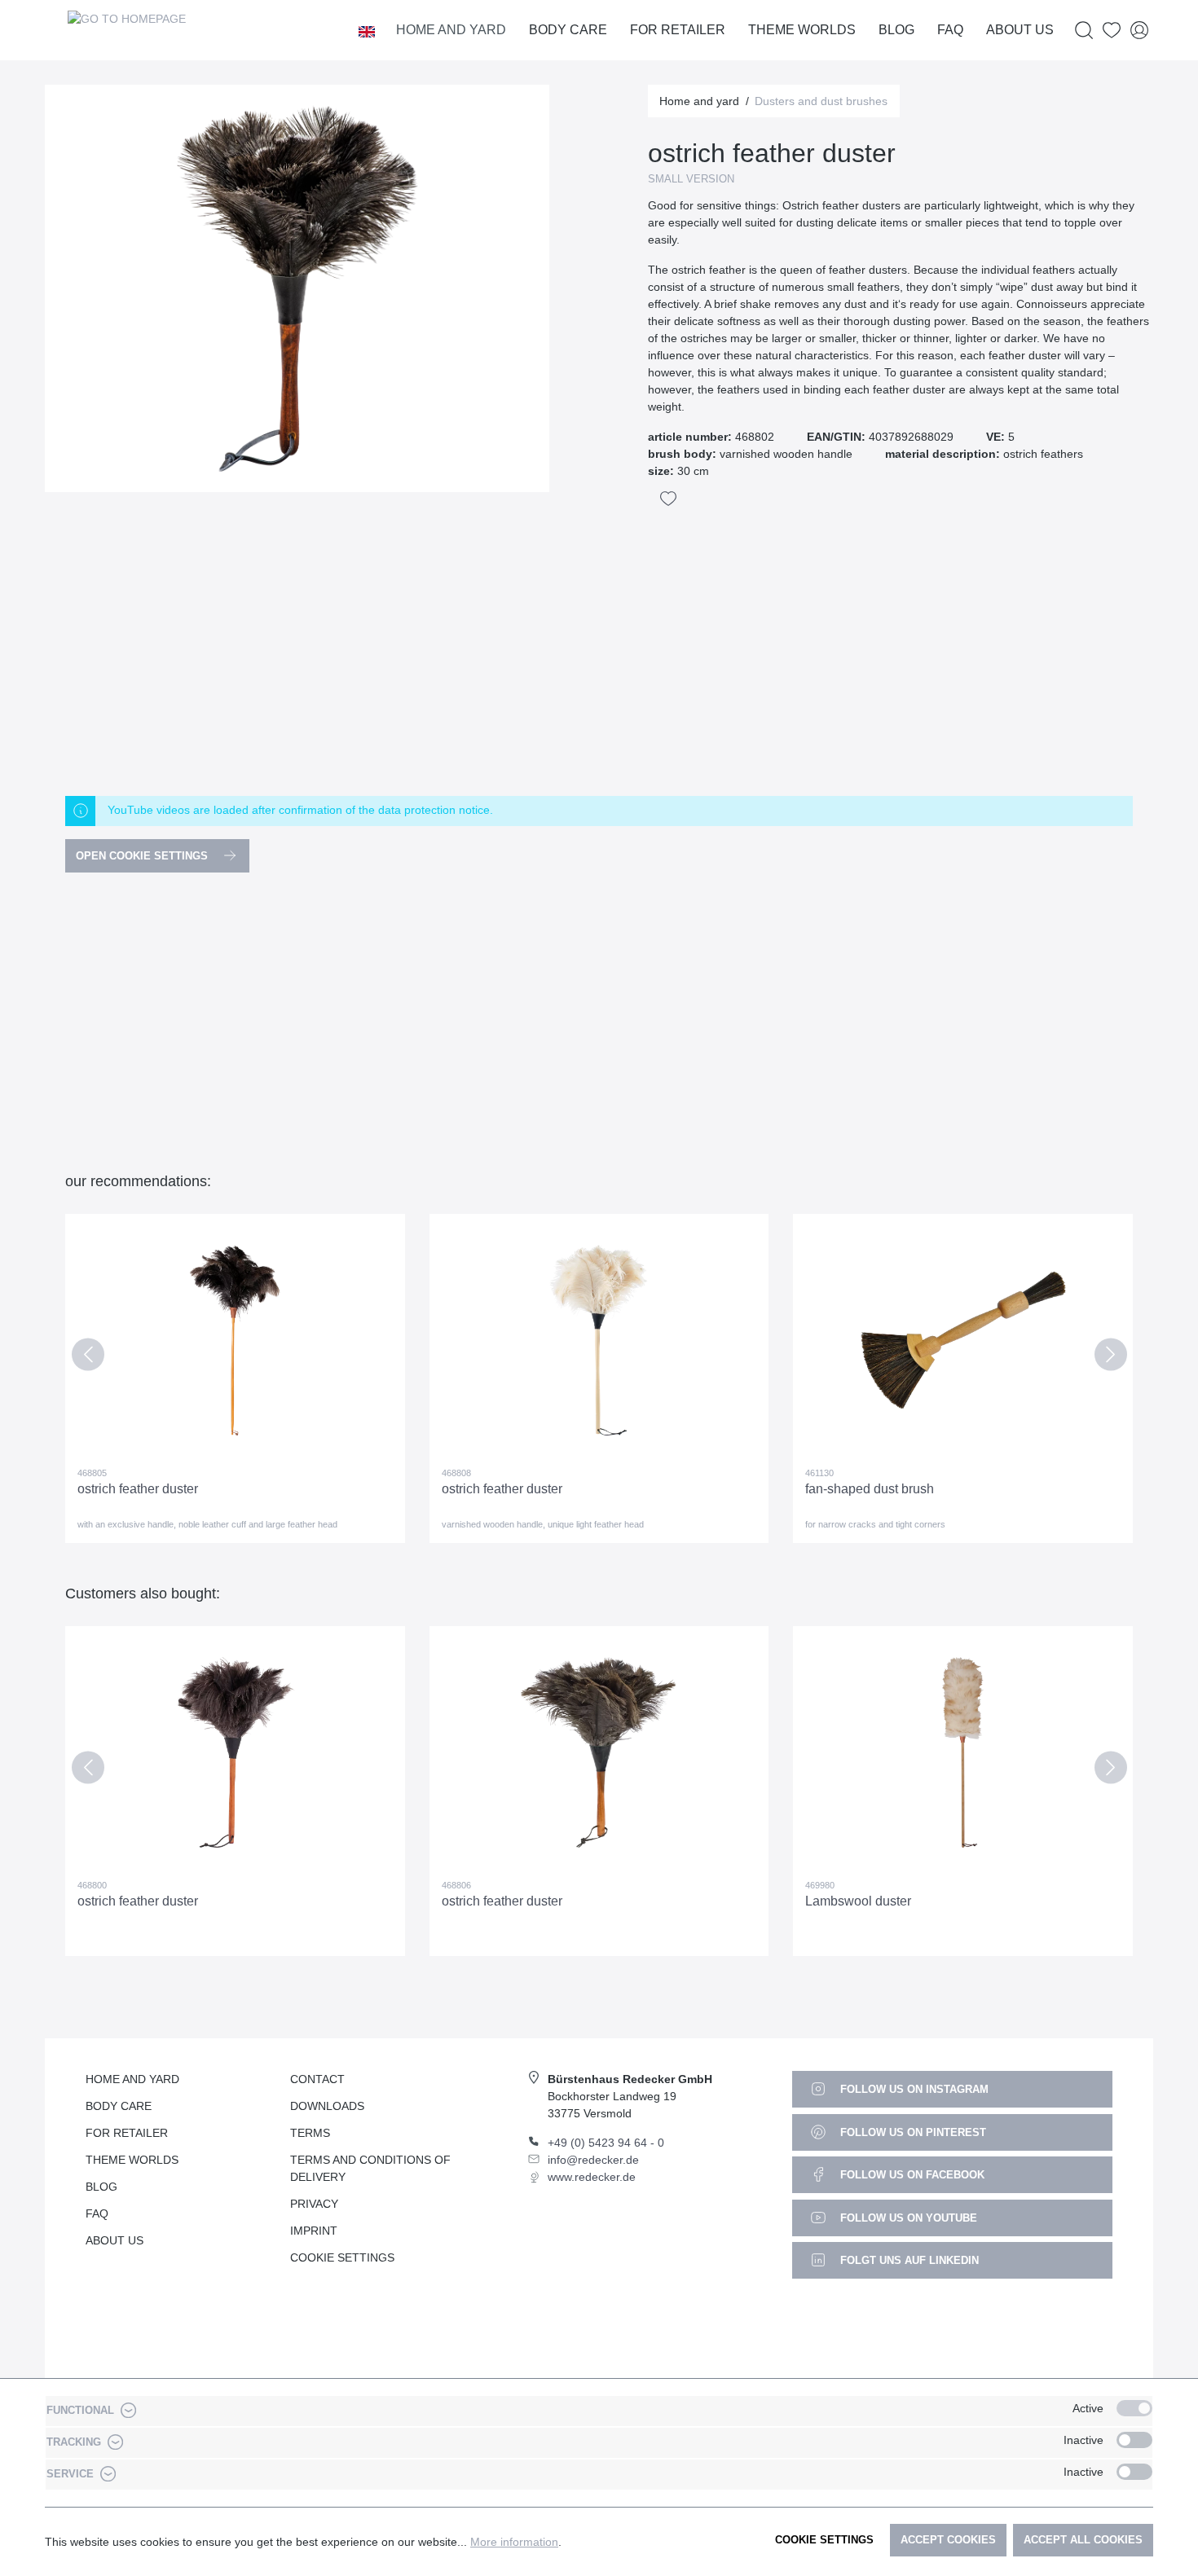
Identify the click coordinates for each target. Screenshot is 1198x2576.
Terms (310, 2133)
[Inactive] (1134, 2440)
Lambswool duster (858, 1901)
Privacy (314, 2204)
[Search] (1084, 31)
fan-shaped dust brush (870, 1489)
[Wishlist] (1112, 31)
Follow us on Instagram (913, 2089)
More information (514, 2542)
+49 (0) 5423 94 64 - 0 (606, 2143)
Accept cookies (948, 2540)
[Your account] (1139, 31)
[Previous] (88, 1358)
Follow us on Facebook (911, 2175)
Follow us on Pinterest (912, 2132)
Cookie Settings (342, 2257)
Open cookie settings (143, 856)
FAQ (97, 2213)
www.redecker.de (592, 2177)
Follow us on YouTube (907, 2218)
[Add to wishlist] (668, 499)
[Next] (1110, 1358)
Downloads (327, 2106)
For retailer (127, 2133)
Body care (119, 2106)
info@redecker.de (593, 2160)
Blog (101, 2187)
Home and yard (132, 2079)
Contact (317, 2079)
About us (115, 2240)
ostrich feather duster (138, 1489)
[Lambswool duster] (963, 1752)
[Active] (1134, 2408)
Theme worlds (132, 2160)
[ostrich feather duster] (235, 1340)
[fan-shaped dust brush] (963, 1340)
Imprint (314, 2231)
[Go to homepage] (126, 30)
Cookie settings (824, 2540)
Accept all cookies (1083, 2540)
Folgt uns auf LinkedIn (908, 2260)
